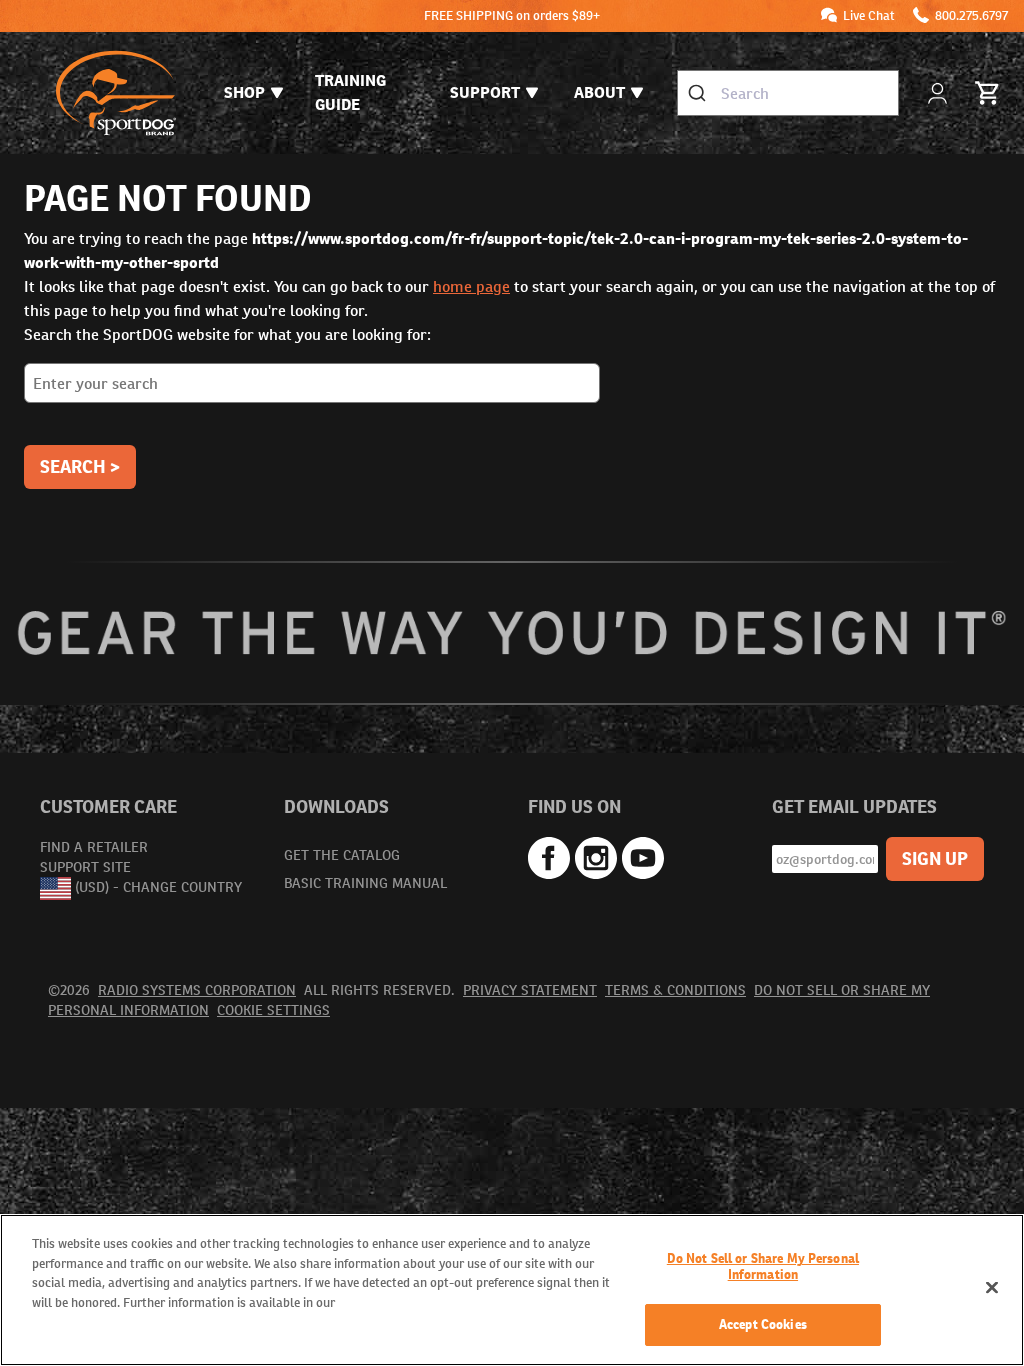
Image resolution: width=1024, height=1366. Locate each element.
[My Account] (939, 93)
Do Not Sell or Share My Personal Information (763, 1266)
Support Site (85, 867)
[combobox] (788, 93)
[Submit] (699, 93)
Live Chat (869, 15)
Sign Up (935, 858)
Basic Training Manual (365, 883)
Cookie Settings (273, 1010)
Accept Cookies (763, 1324)
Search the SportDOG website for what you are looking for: (227, 334)
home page (471, 286)
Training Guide (350, 92)
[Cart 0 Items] (988, 93)
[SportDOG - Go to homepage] (116, 93)
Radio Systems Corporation (197, 990)
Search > (80, 466)
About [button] (599, 92)
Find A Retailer (94, 847)
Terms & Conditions (675, 990)
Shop (244, 92)
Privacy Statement (530, 990)
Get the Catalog (342, 855)
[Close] (992, 1288)
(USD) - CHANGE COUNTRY (158, 887)
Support (485, 92)
